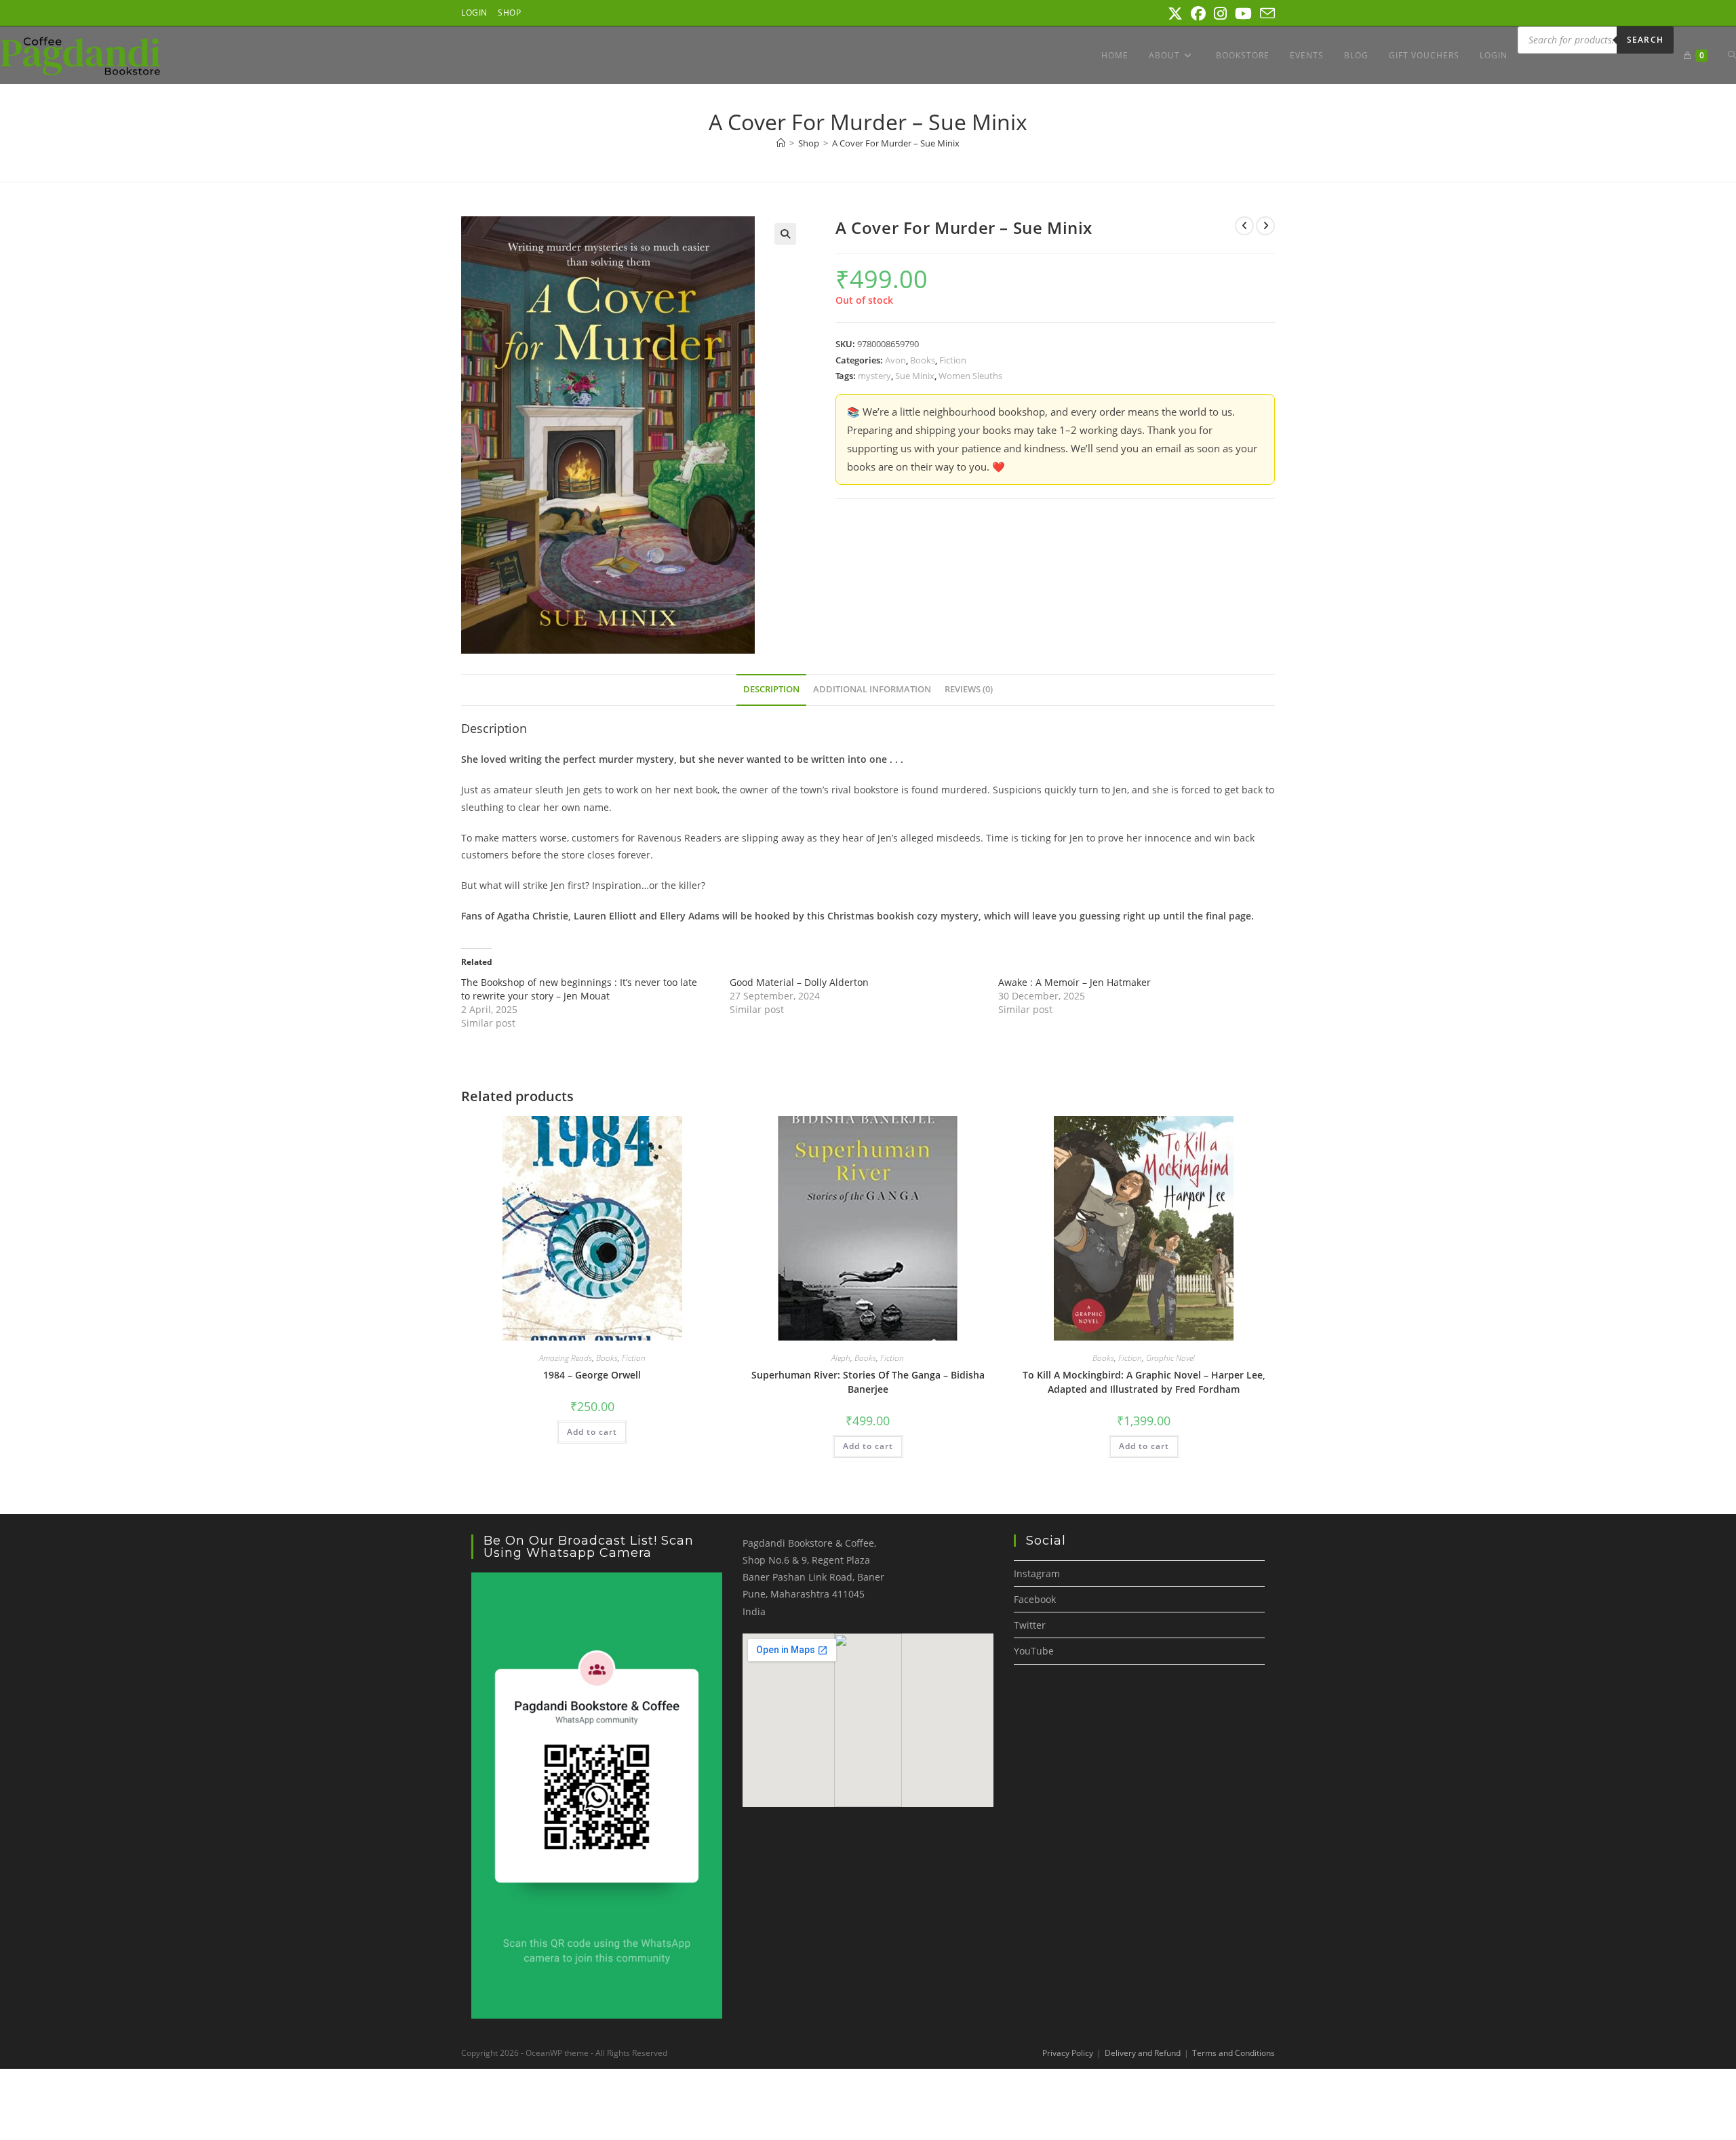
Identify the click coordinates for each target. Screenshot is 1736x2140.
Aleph (841, 1358)
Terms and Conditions (1234, 2053)
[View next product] (1265, 226)
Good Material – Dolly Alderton (799, 982)
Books (923, 360)
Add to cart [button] (592, 1432)
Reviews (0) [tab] (969, 689)
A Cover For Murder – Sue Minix (896, 143)
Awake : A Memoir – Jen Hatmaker (1074, 982)
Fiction (953, 360)
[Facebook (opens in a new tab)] (1198, 14)
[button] (785, 234)
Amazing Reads (566, 1358)
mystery (874, 376)
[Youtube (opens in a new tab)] (1243, 14)
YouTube (1034, 1651)
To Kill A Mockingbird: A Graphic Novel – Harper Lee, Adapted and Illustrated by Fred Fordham (1144, 1382)
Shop (509, 13)
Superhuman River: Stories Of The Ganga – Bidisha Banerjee (868, 1382)
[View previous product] (1244, 226)
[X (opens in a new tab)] (1175, 14)
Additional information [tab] (872, 689)
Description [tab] (771, 689)
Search (1645, 40)
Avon (895, 360)
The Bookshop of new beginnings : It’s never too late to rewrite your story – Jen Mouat (579, 989)
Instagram (1037, 1573)
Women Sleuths (970, 376)
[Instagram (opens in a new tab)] (1220, 14)
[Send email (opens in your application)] (1265, 14)
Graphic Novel (1170, 1358)
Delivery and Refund (1143, 2053)
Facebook (1035, 1599)
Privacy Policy (1068, 2053)
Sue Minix (915, 376)
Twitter (1030, 1625)
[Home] (781, 143)
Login (474, 13)
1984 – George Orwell (592, 1375)
